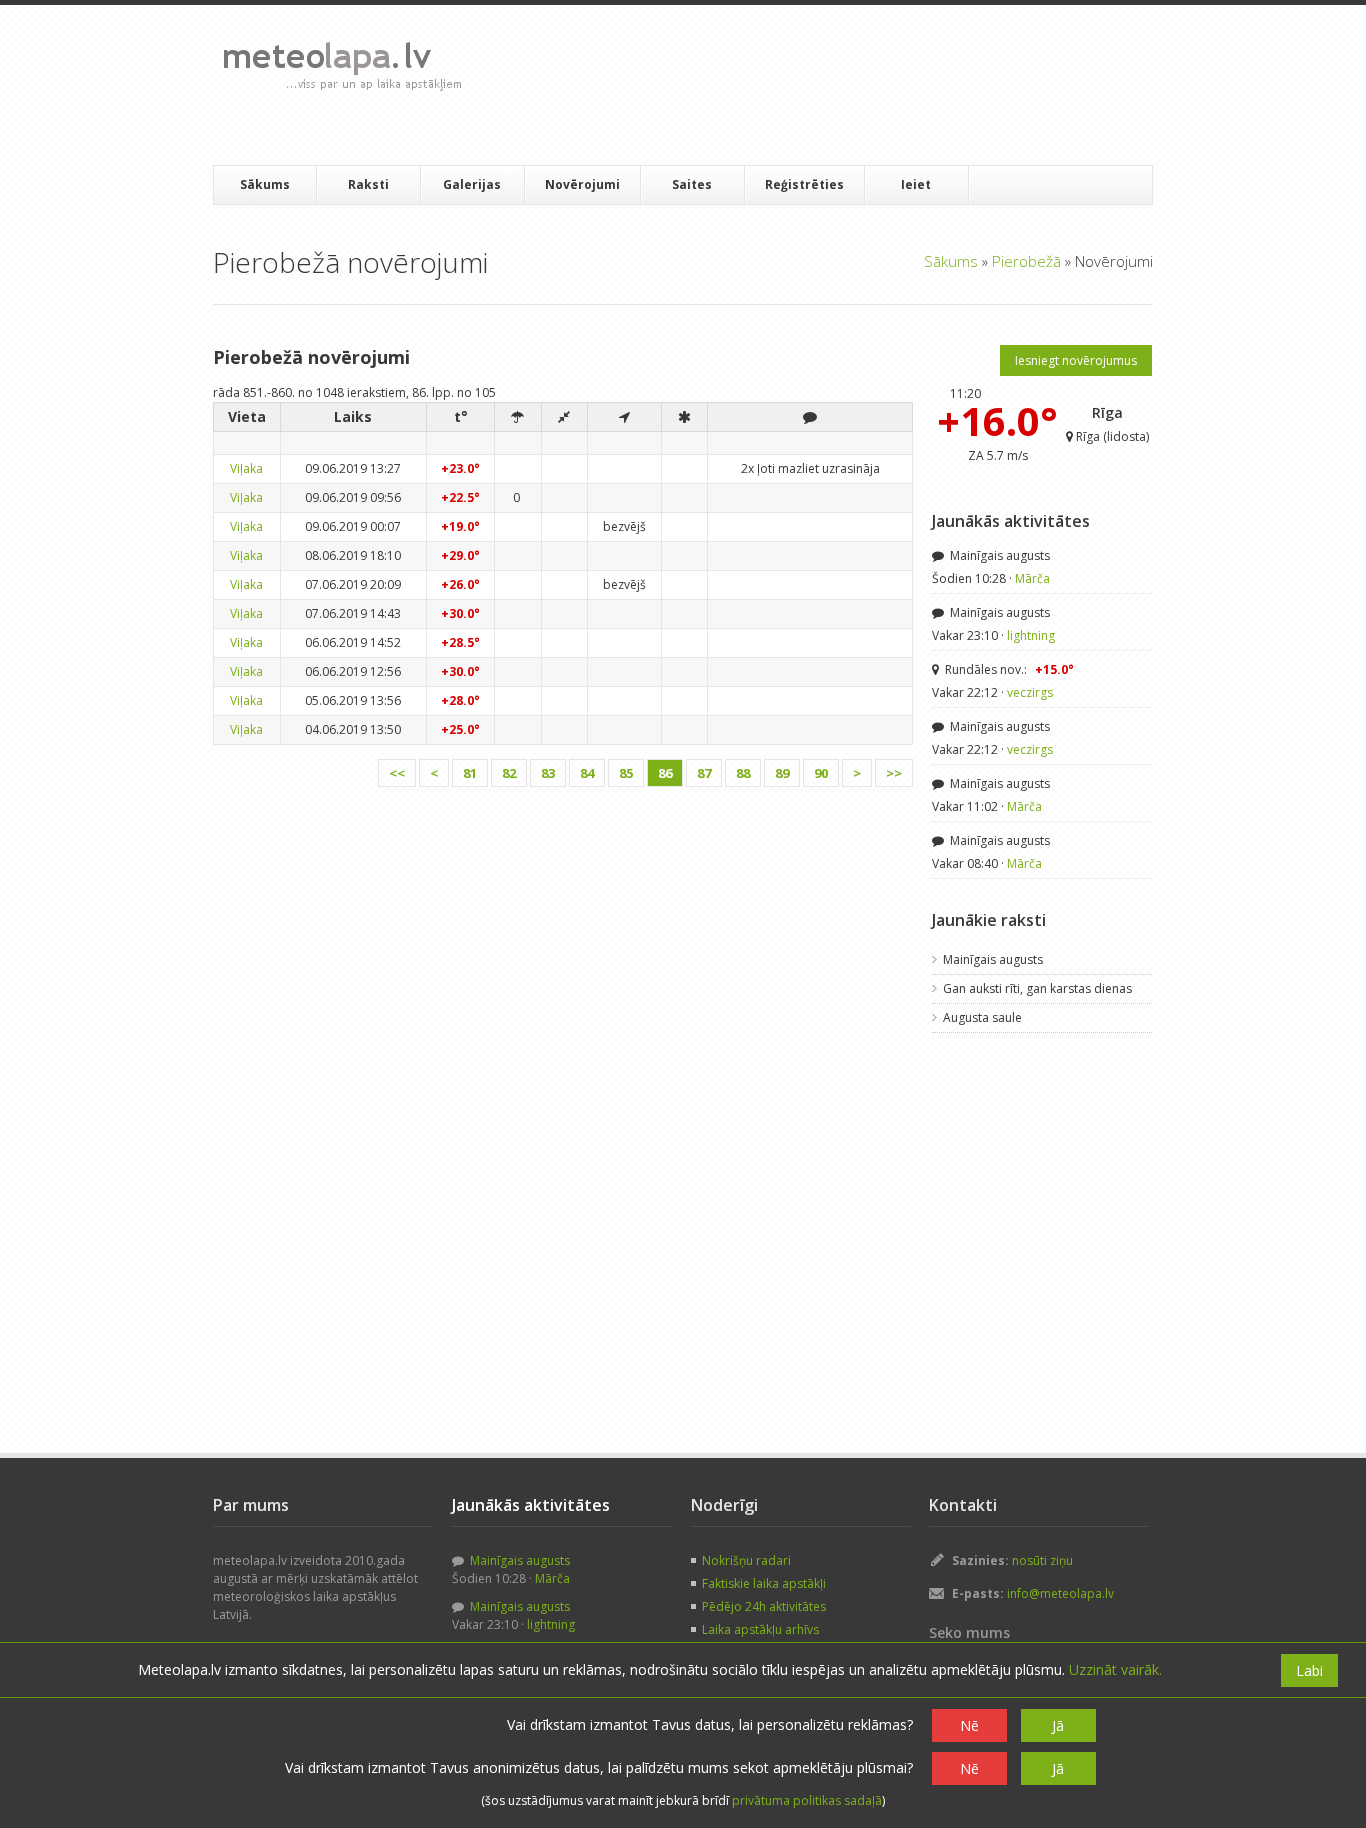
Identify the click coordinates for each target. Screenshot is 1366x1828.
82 (509, 773)
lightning (1031, 635)
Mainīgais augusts (998, 555)
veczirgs (1030, 692)
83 (548, 773)
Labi (1309, 1670)
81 (470, 773)
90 (821, 773)
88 (743, 773)
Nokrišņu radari (746, 1560)
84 (587, 773)
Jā (1058, 1725)
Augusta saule (982, 1017)
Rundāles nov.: (1008, 669)
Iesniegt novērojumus (1076, 360)
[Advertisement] (842, 85)
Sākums (265, 184)
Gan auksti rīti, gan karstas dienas (1037, 988)
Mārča (1032, 578)
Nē (969, 1725)
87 (704, 773)
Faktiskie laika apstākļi (764, 1583)
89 (782, 773)
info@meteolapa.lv (1060, 1593)
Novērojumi (582, 184)
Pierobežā (1026, 261)
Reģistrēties (804, 184)
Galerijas (472, 184)
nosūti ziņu (1042, 1560)
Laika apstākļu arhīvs (760, 1629)
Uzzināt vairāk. (1115, 1669)
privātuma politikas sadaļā (807, 1800)
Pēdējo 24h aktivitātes (764, 1606)
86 (665, 773)
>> (894, 773)
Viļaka (246, 468)
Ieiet (916, 184)
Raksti (368, 184)
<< (397, 773)
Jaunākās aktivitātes (1011, 521)
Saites (692, 184)
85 (626, 773)
